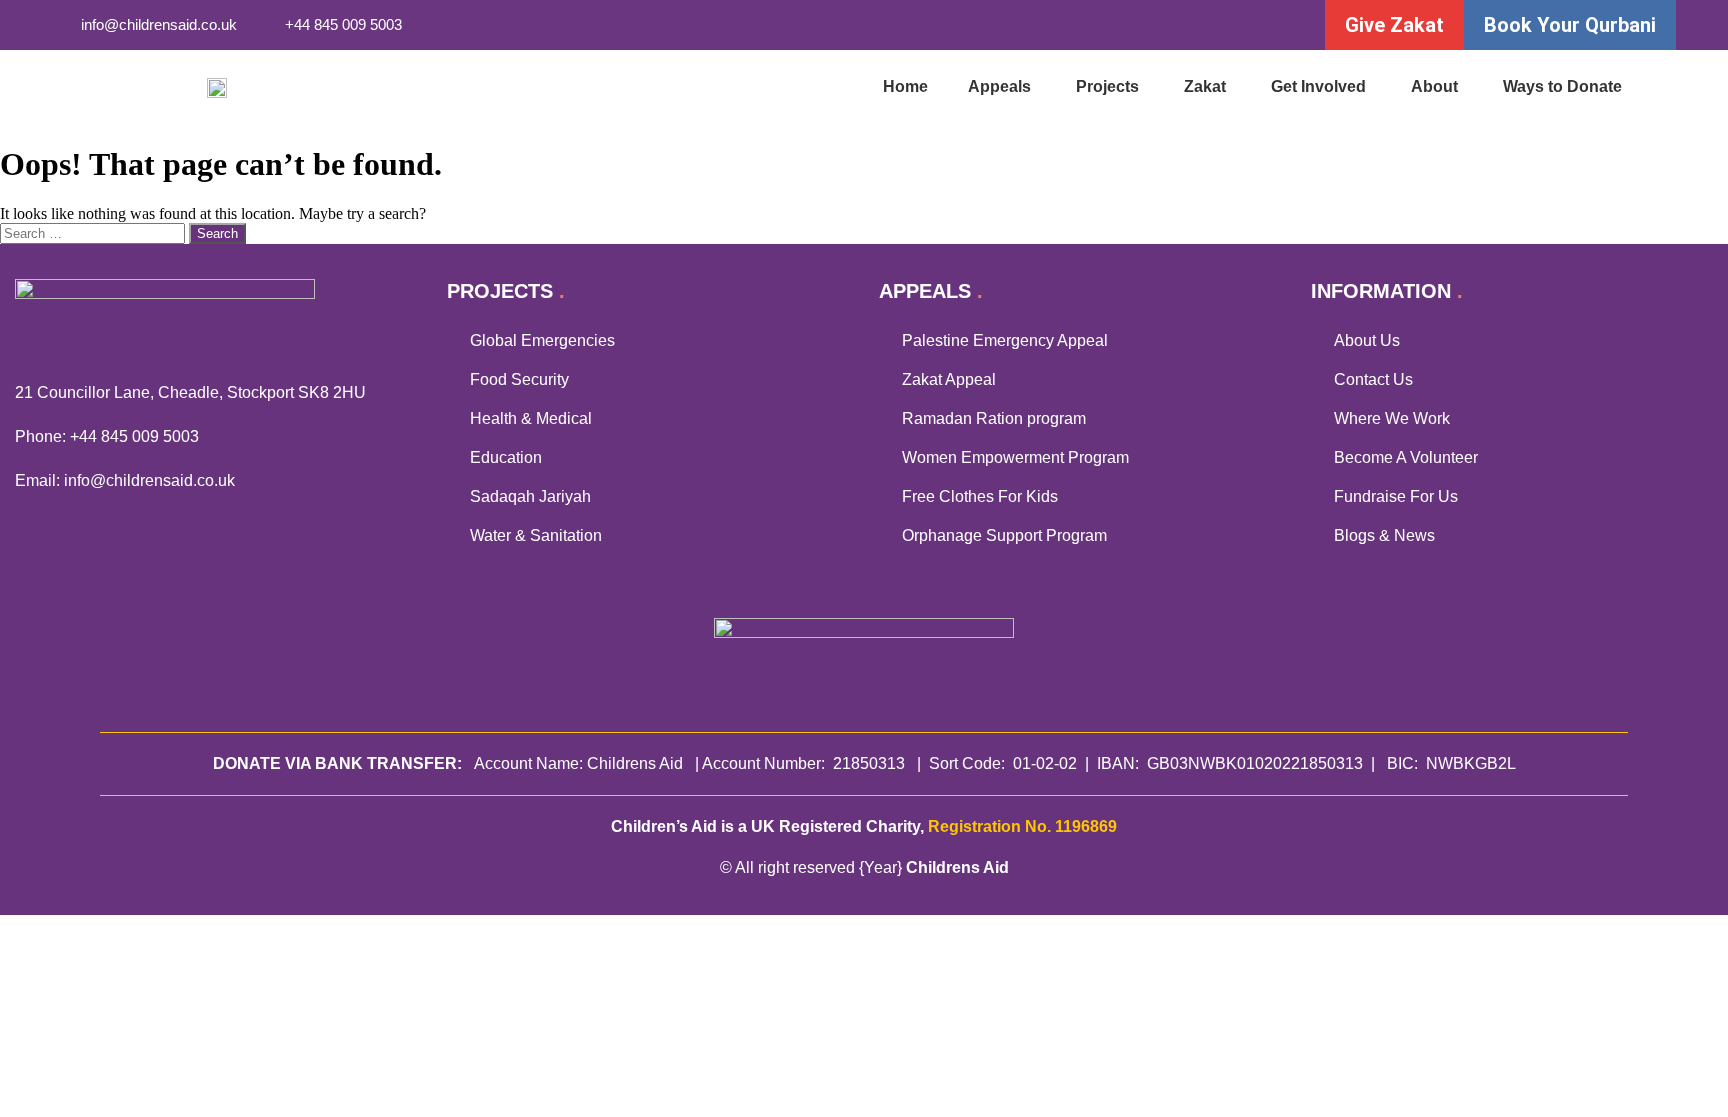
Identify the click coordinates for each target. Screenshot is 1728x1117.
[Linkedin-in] (1233, 25)
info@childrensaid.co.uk (149, 480)
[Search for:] (94, 232)
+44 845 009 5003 (134, 436)
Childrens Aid (957, 867)
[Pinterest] (1274, 25)
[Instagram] (1192, 25)
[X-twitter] (1151, 25)
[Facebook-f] (1110, 25)
